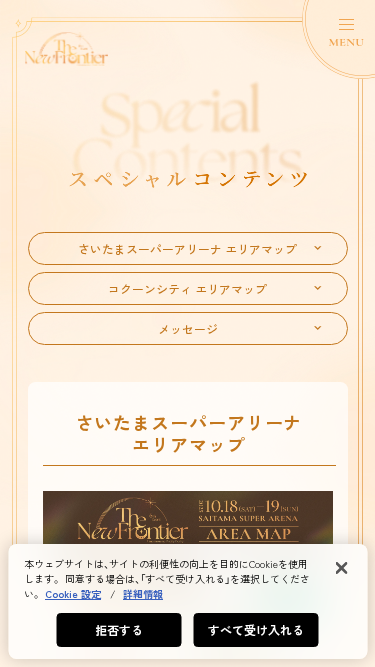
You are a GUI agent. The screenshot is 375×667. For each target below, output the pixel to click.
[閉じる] (341, 568)
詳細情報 (143, 593)
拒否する (119, 629)
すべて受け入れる (256, 629)
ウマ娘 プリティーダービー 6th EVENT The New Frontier (66, 49)
